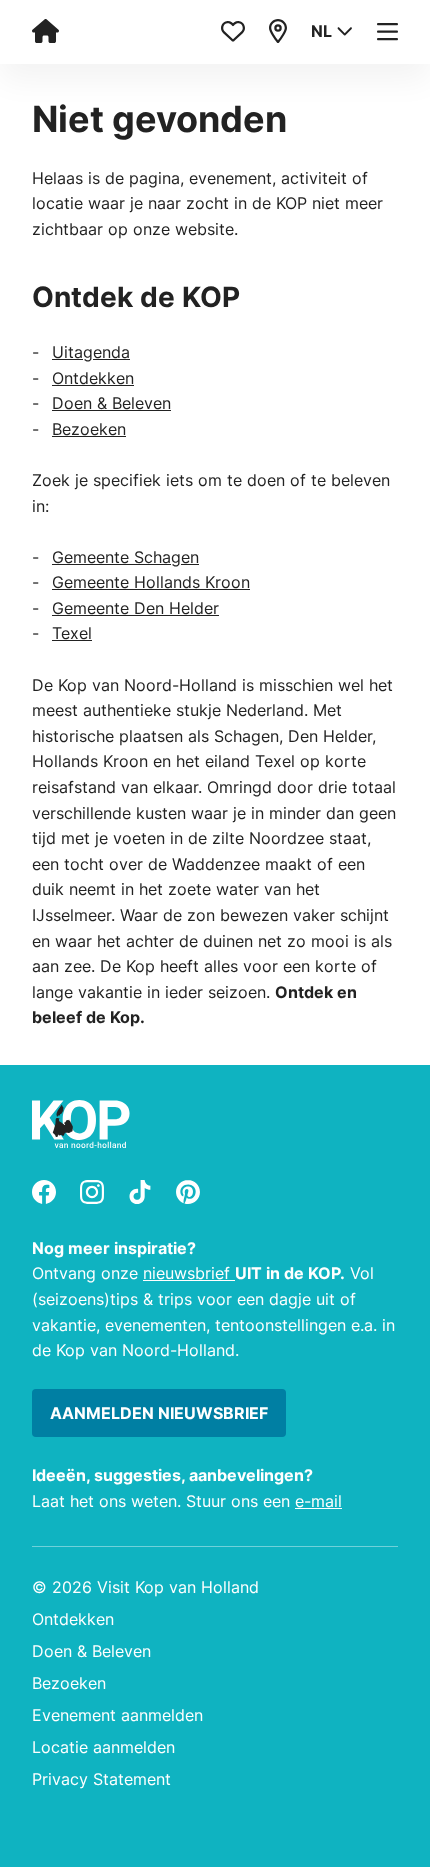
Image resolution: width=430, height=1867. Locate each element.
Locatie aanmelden (103, 1747)
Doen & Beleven (111, 403)
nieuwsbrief (189, 1273)
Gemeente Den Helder (135, 608)
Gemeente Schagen (125, 557)
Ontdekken (93, 378)
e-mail (318, 1501)
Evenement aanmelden (117, 1715)
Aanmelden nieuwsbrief (159, 1413)
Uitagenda (91, 352)
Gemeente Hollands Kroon (151, 582)
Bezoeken (89, 429)
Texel (72, 633)
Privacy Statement (101, 1779)
